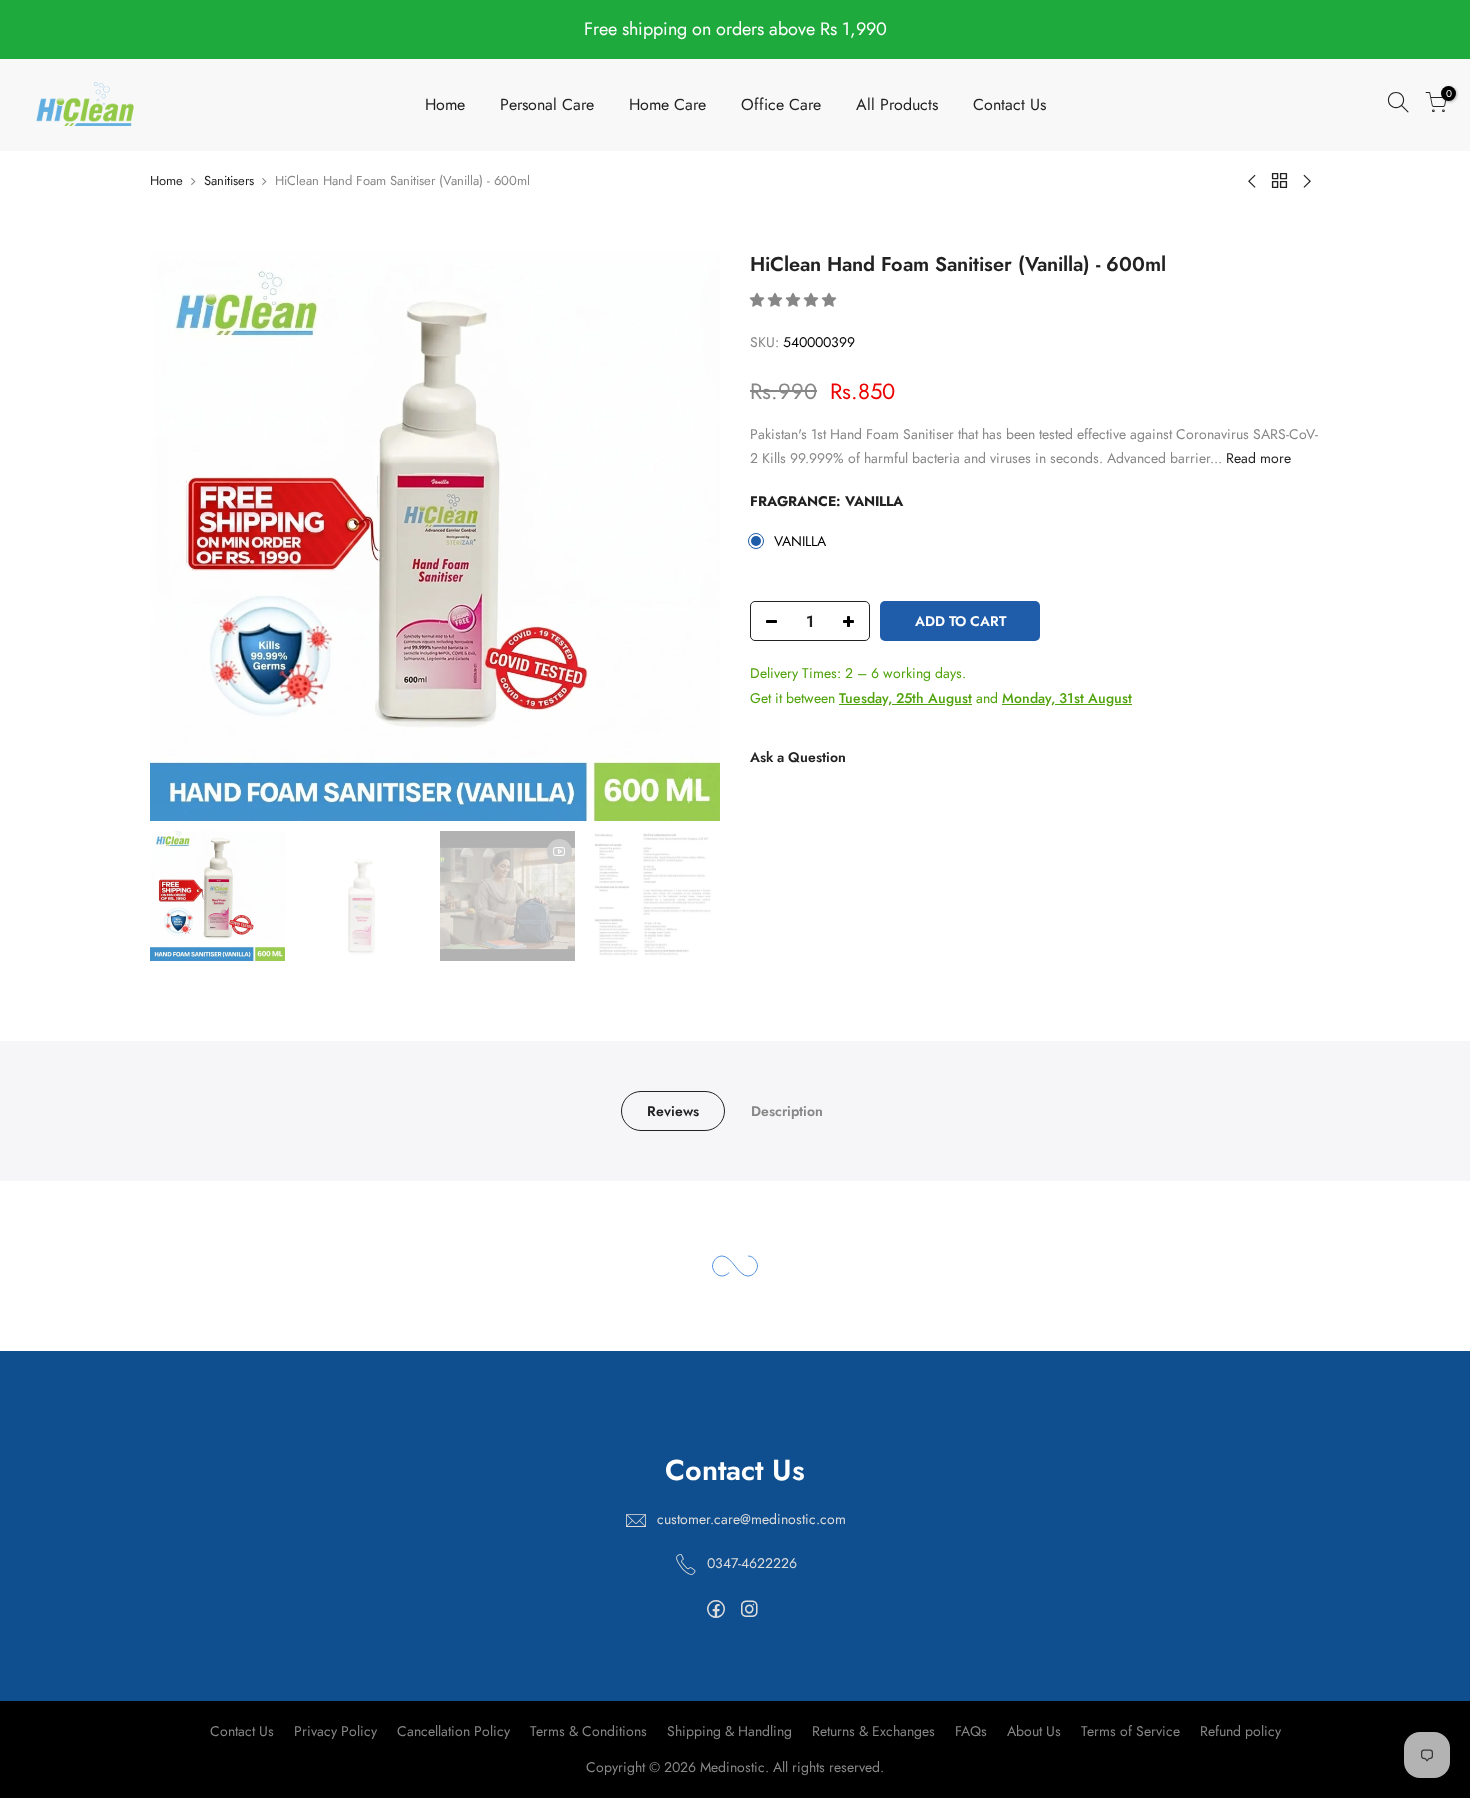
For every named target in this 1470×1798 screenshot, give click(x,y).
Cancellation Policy (453, 1731)
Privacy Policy (335, 1731)
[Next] (685, 536)
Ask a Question (798, 757)
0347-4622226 (752, 1563)
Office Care (781, 104)
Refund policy (1240, 1731)
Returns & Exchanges (873, 1731)
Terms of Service (1130, 1731)
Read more (1256, 458)
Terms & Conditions (588, 1731)
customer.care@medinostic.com (751, 1519)
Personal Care (547, 104)
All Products (897, 104)
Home (445, 104)
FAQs (971, 1731)
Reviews (673, 1111)
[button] (795, 300)
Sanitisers (229, 180)
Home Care (667, 104)
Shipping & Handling (729, 1731)
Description (787, 1111)
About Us (1034, 1731)
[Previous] (185, 536)
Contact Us (1009, 104)
